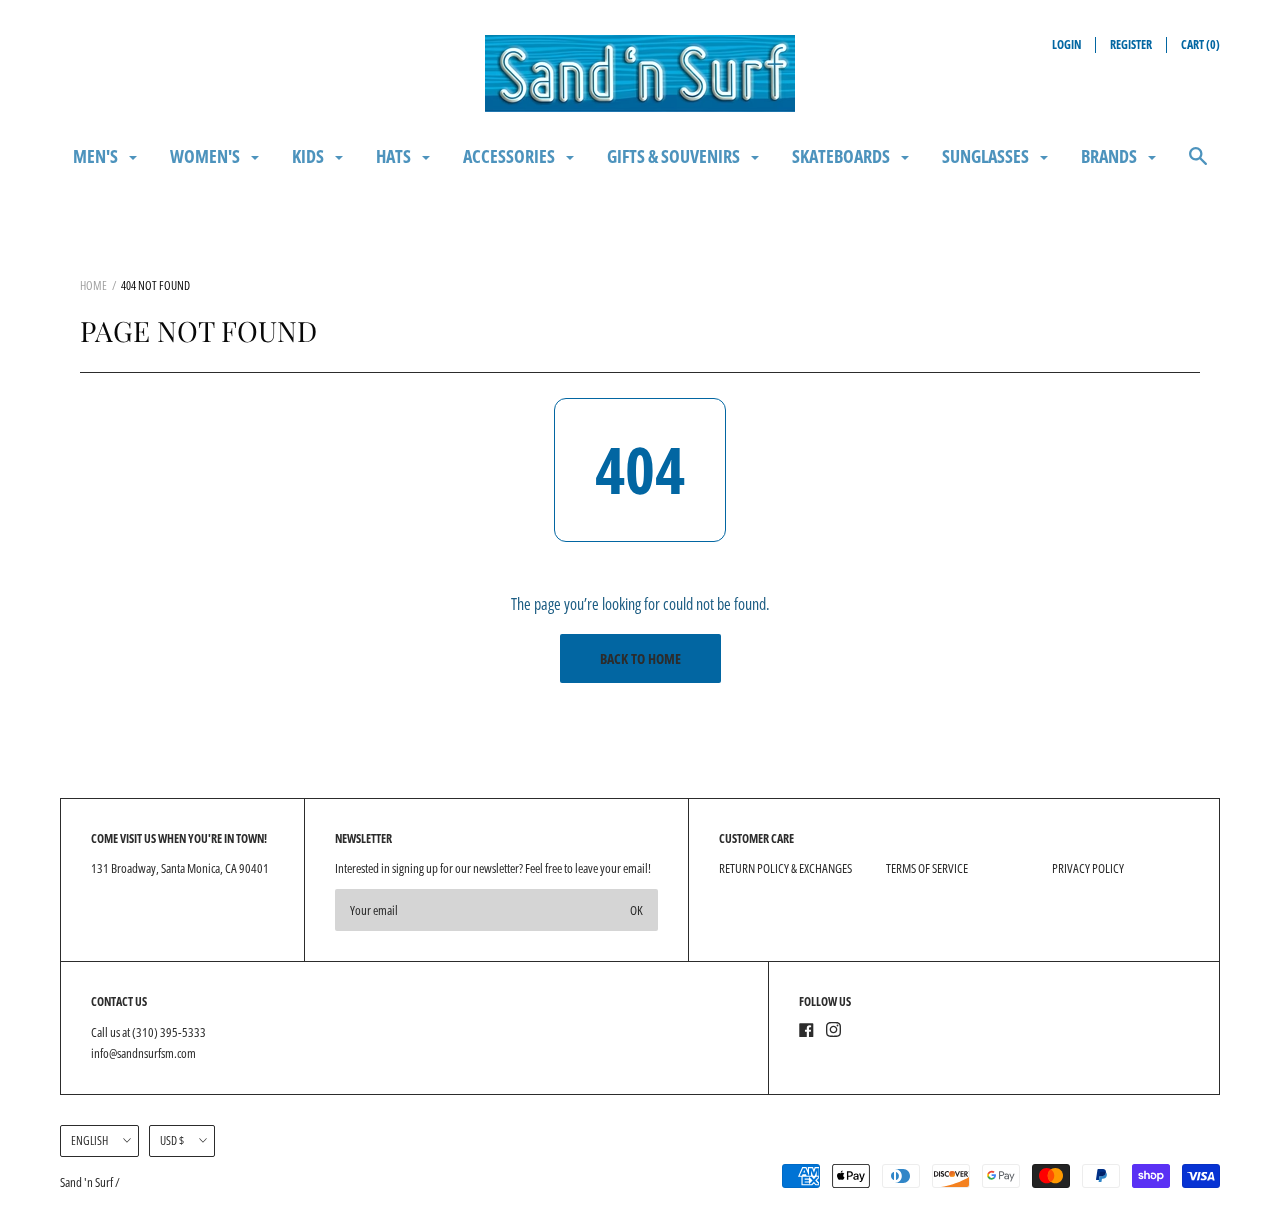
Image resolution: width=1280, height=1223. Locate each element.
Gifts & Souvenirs (675, 156)
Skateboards (842, 156)
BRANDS (1110, 156)
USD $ (172, 1140)
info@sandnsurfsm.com (143, 1053)
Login (1066, 44)
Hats (395, 156)
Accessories (510, 156)
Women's (206, 156)
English (89, 1140)
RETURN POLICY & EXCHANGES (785, 868)
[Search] (1198, 165)
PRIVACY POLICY (1088, 868)
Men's (97, 156)
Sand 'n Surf (87, 1182)
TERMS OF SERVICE (927, 868)
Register (1131, 44)
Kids (309, 156)
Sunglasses (987, 156)
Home (93, 285)
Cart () (1200, 44)
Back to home (640, 658)
